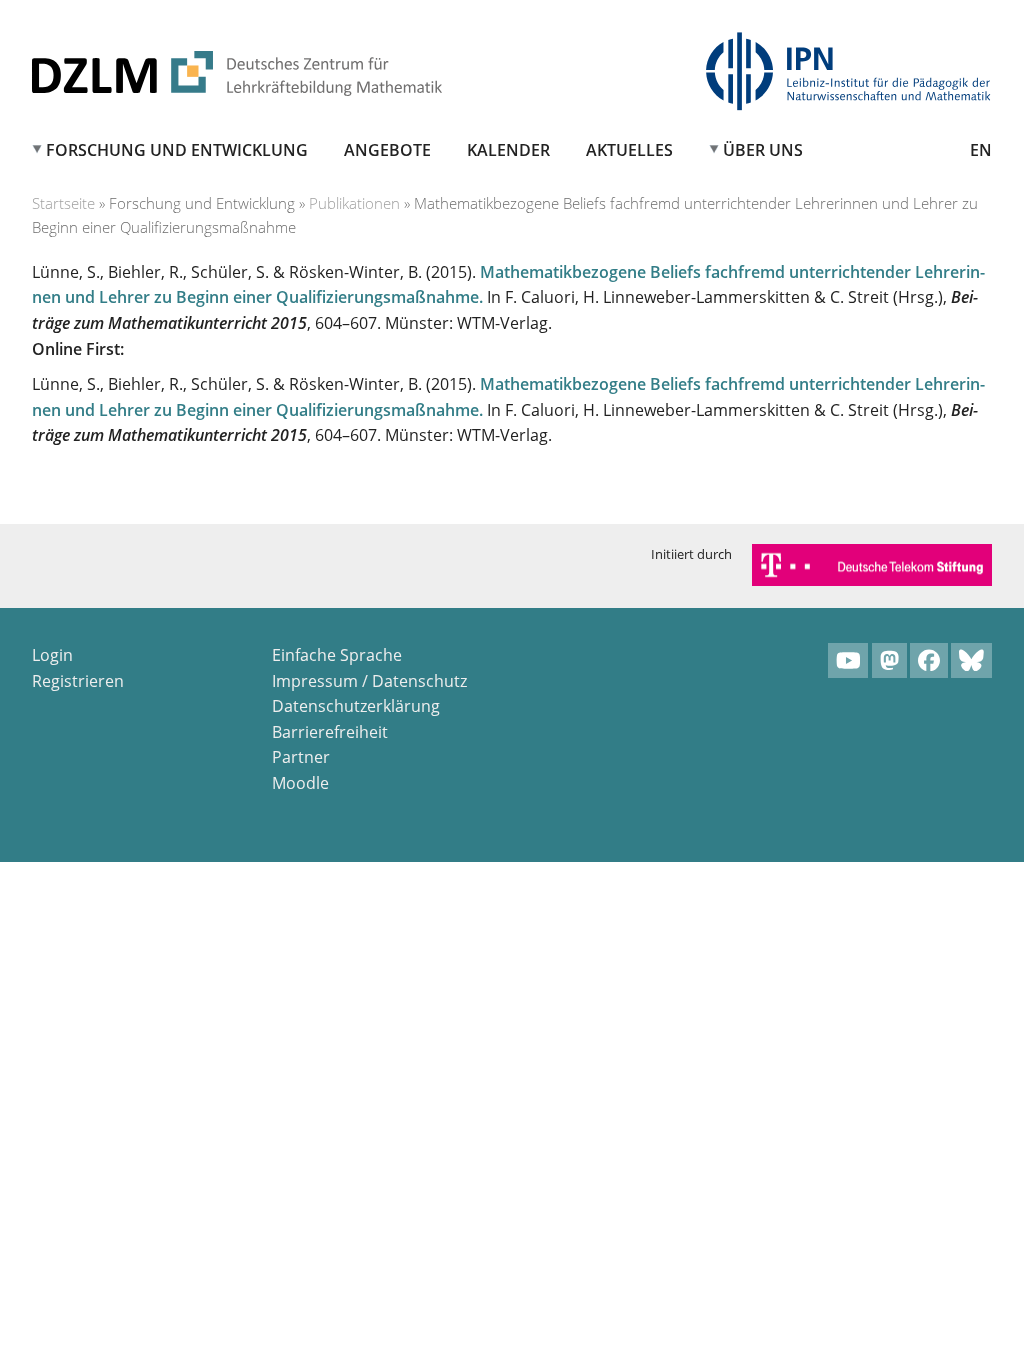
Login (52, 655)
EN (981, 150)
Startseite (63, 203)
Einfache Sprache (337, 655)
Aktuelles (629, 150)
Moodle (300, 783)
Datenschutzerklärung (356, 706)
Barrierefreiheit (330, 732)
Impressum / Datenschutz (369, 681)
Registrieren (78, 681)
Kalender (508, 150)
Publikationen (354, 203)
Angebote (387, 150)
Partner (301, 757)
